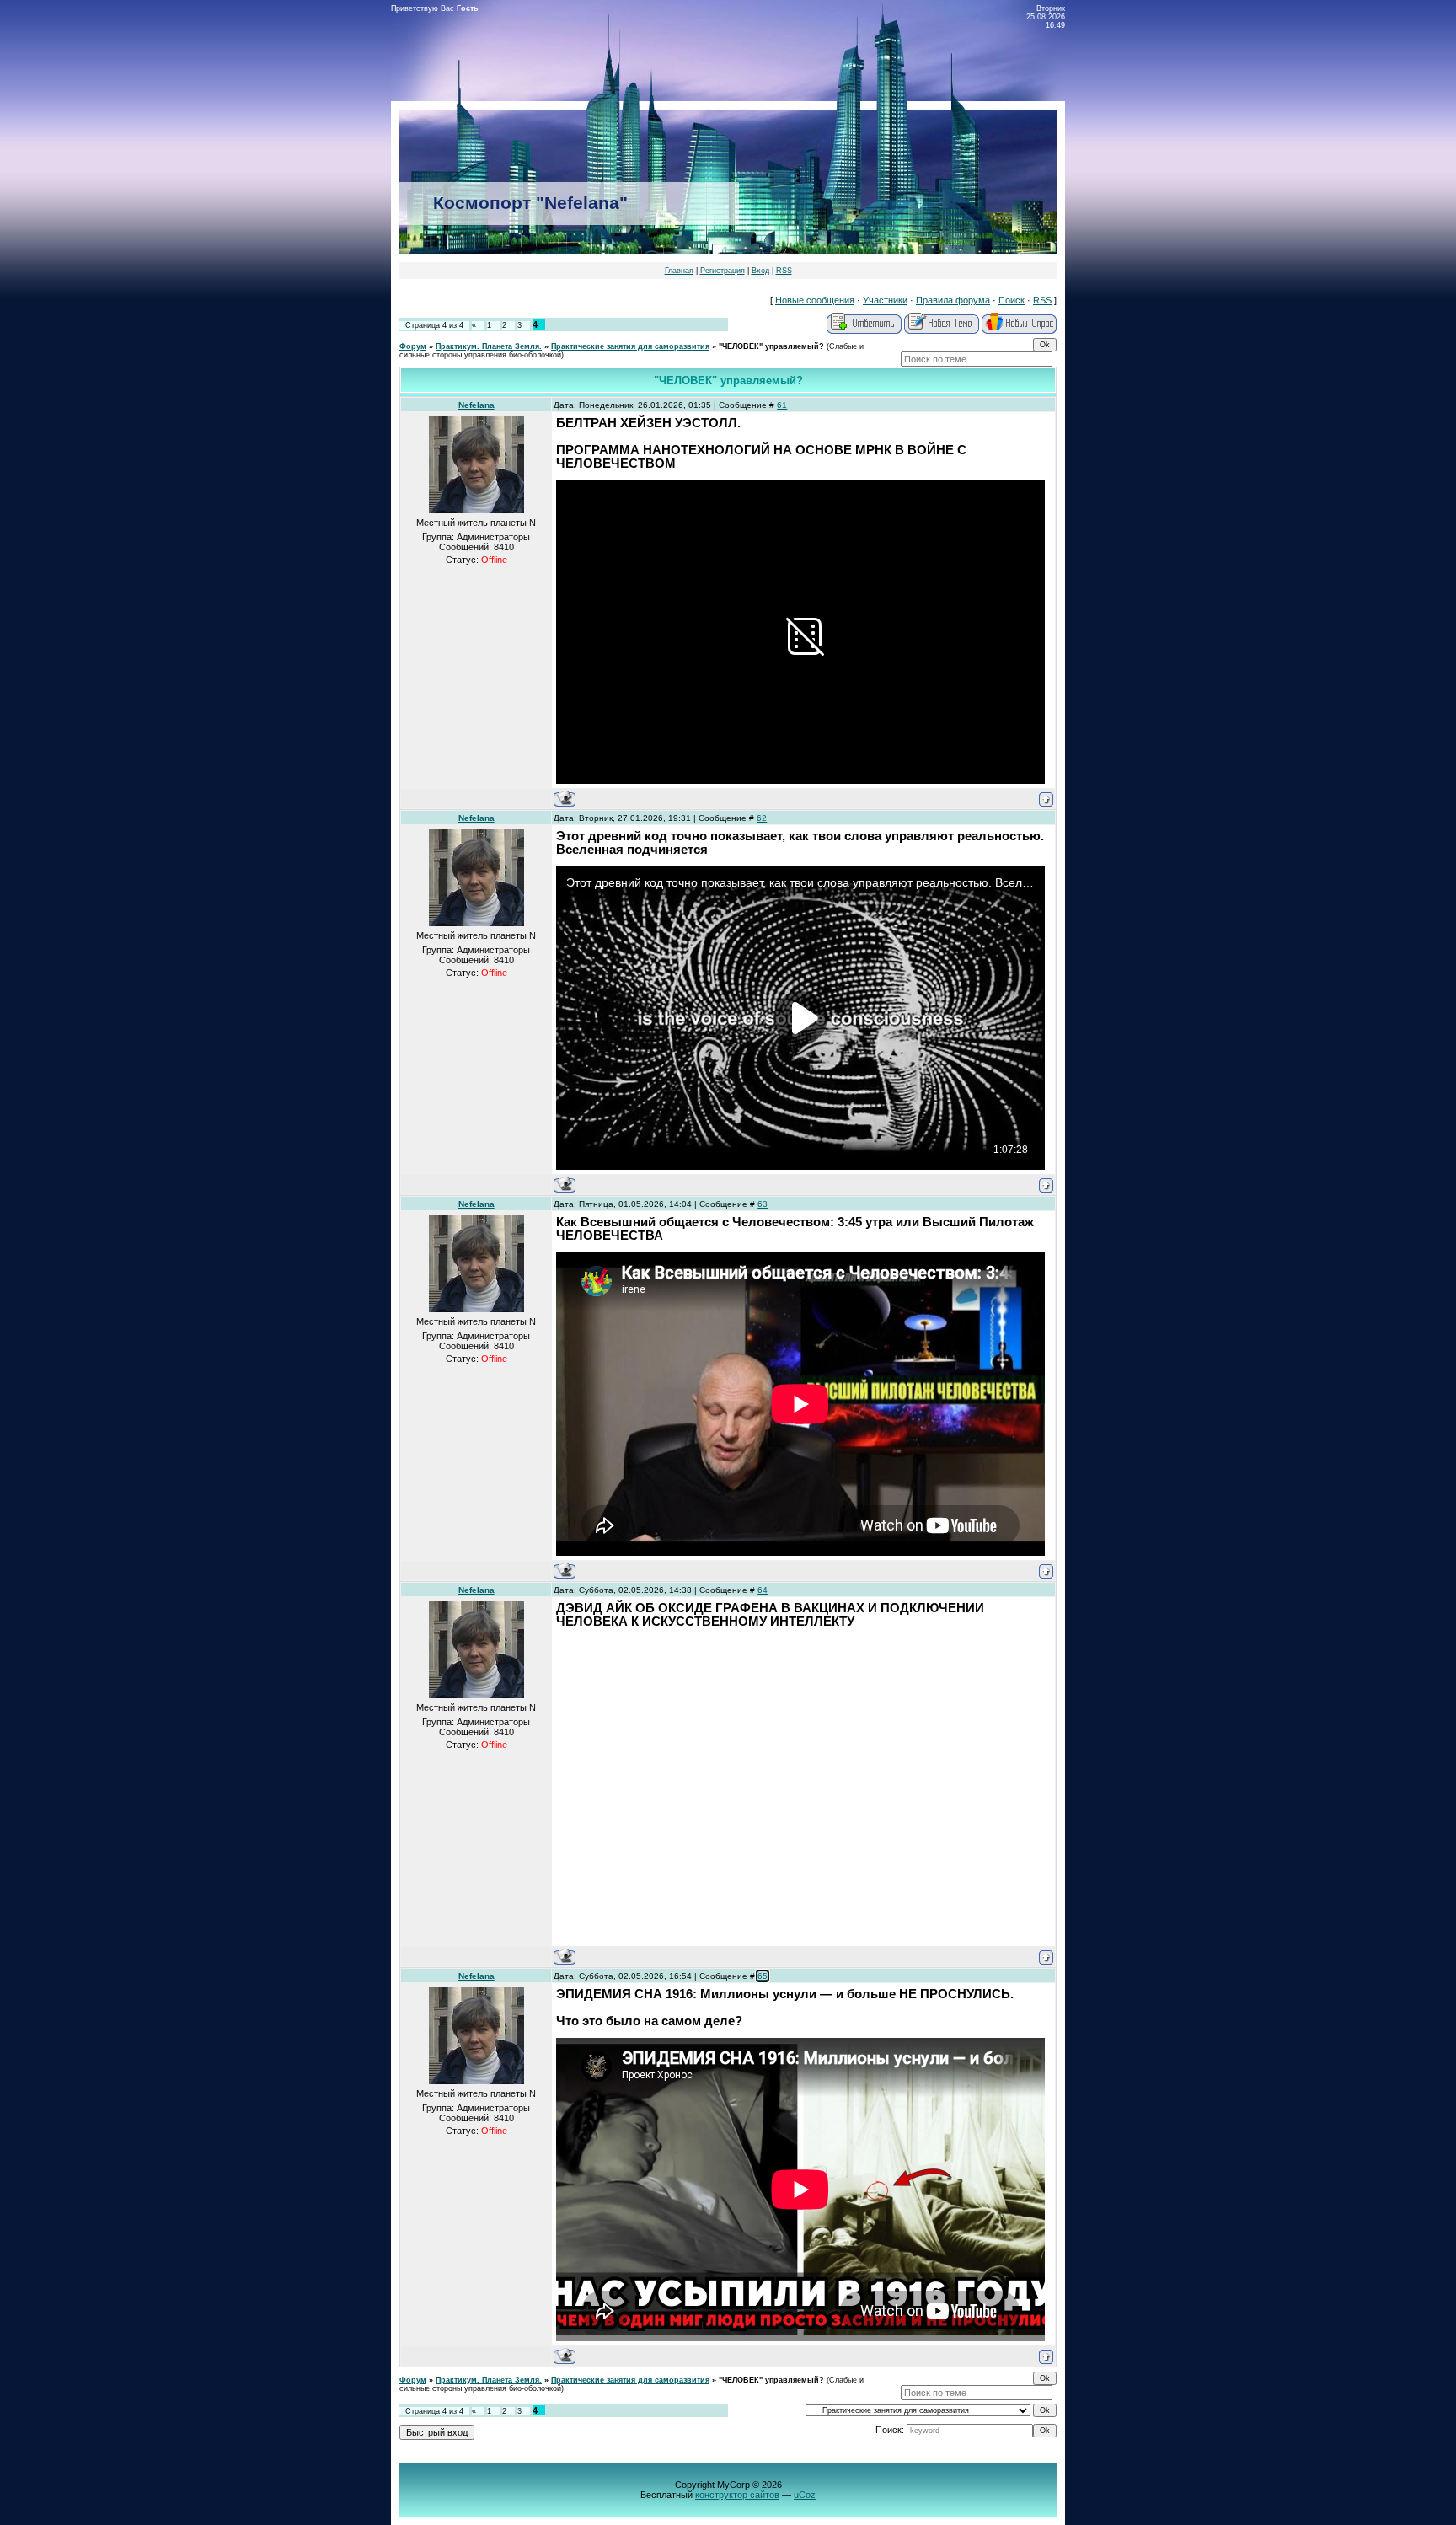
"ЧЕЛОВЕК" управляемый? (771, 346)
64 (763, 1590)
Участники (885, 300)
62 (762, 818)
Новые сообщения (815, 300)
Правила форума (953, 300)
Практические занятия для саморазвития (630, 346)
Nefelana (476, 405)
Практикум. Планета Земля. (489, 346)
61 (782, 405)
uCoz (805, 2495)
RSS (784, 271)
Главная (679, 271)
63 (763, 1204)
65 (763, 1976)
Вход (760, 271)
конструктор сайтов (737, 2495)
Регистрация (723, 271)
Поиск (1012, 300)
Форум (413, 346)
